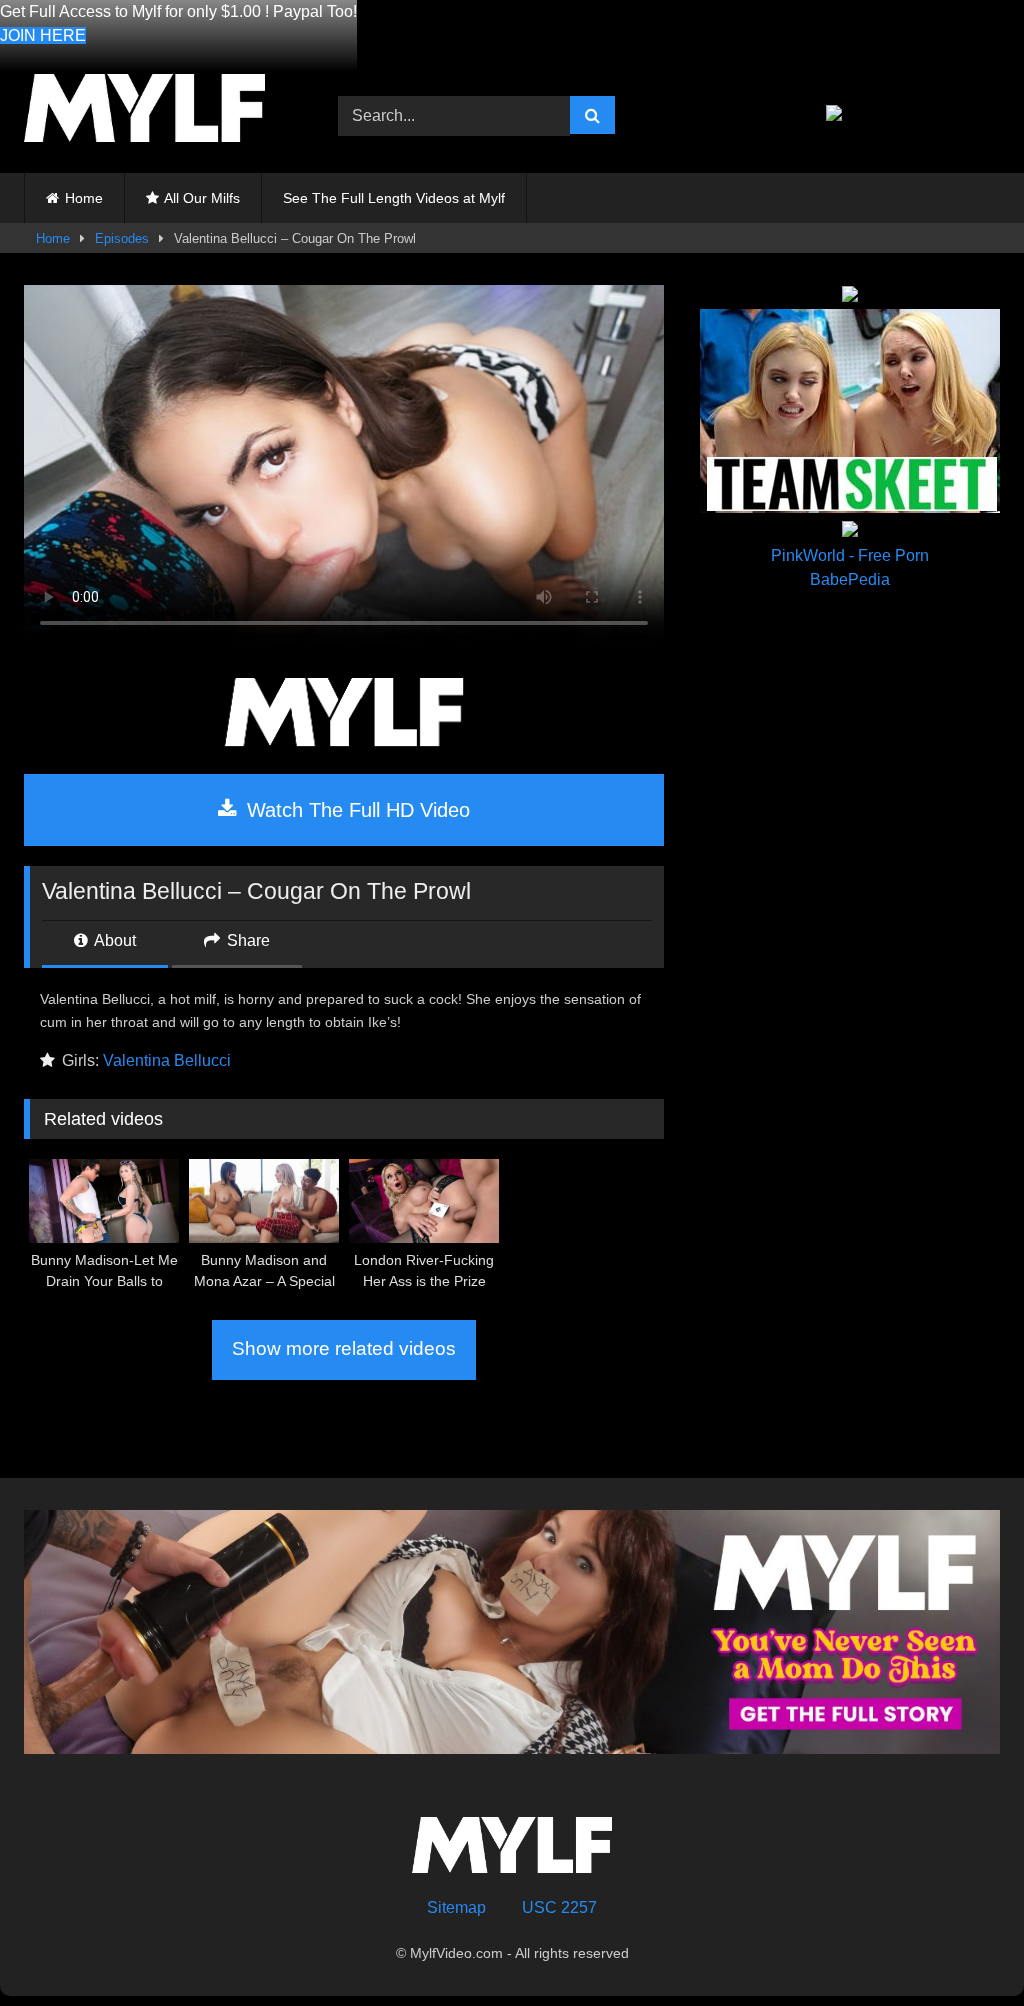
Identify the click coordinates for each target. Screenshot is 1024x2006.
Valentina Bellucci (167, 1060)
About (113, 940)
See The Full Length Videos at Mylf (394, 198)
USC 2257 (559, 1907)
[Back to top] (962, 1946)
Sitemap (456, 1907)
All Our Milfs (202, 198)
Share (246, 940)
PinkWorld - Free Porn (850, 555)
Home (84, 198)
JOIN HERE (43, 35)
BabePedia (850, 579)
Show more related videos (344, 1348)
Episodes (122, 238)
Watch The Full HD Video (355, 810)
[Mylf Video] (158, 111)
